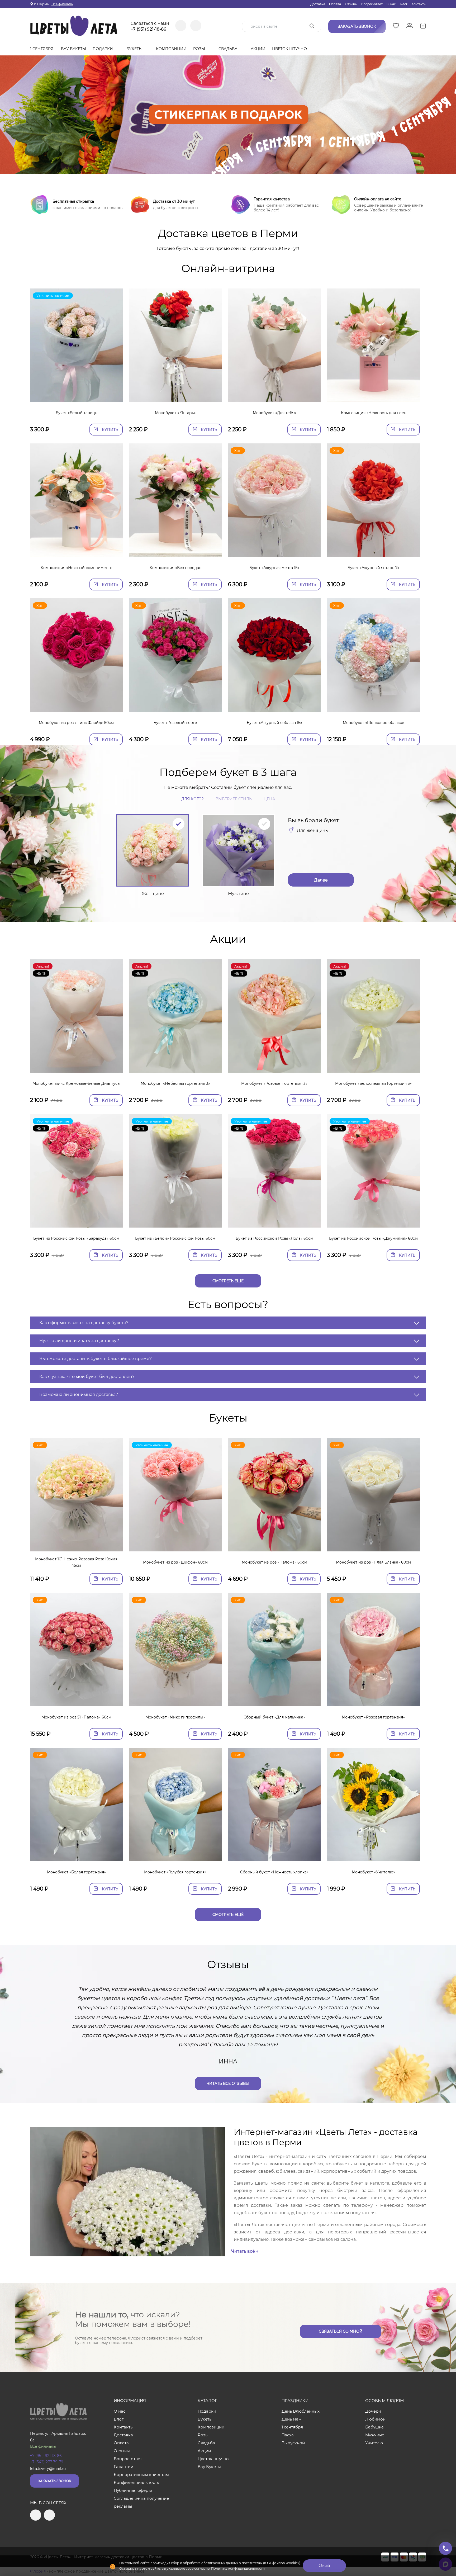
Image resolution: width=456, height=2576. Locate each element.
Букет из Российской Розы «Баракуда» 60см (76, 1238)
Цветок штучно (290, 49)
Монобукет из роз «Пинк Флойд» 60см (76, 723)
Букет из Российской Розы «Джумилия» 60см (373, 1238)
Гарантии (123, 2467)
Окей (324, 2566)
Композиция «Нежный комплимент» (76, 568)
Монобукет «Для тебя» (274, 413)
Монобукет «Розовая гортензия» (373, 1717)
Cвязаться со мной (341, 2331)
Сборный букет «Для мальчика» (274, 1717)
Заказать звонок (54, 2481)
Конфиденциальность (136, 2482)
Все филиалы (62, 4)
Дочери (373, 2411)
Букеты (135, 49)
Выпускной (293, 2443)
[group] (228, 115)
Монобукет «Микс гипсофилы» (175, 1717)
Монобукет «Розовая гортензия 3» (274, 1083)
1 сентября (42, 49)
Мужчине (375, 2435)
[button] (228, 168)
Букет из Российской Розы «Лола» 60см (274, 1238)
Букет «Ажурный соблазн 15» (274, 723)
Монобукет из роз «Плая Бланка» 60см (373, 1562)
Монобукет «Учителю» (373, 1872)
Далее (321, 880)
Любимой (375, 2419)
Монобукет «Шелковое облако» (373, 723)
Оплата (335, 4)
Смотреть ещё (228, 1281)
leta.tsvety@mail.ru (48, 2469)
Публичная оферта (133, 2490)
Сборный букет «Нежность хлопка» (274, 1872)
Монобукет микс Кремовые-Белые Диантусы (76, 1083)
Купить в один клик (76, 395)
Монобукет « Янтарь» (175, 413)
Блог (404, 4)
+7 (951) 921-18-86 (148, 29)
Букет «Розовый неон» (175, 723)
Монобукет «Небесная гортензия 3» (175, 1083)
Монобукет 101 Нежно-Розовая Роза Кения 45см (76, 1562)
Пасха (288, 2435)
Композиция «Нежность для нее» (373, 413)
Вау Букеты (73, 49)
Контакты (419, 4)
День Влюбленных (301, 2411)
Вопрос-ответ (372, 4)
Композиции (171, 49)
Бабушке (374, 2427)
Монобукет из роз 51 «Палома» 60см (76, 1717)
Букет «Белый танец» (76, 413)
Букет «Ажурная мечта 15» (274, 568)
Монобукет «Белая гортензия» (76, 1872)
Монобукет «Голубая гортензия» (175, 1872)
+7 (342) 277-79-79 (47, 2462)
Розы (200, 49)
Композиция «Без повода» (175, 568)
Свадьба (228, 49)
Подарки (103, 49)
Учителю (374, 2443)
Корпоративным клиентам (141, 2475)
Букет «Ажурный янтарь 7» (373, 568)
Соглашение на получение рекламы (141, 2502)
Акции (258, 49)
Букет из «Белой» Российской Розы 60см (175, 1238)
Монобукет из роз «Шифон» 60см (175, 1562)
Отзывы (351, 4)
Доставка (318, 4)
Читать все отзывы (228, 2083)
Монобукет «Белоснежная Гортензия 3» (373, 1083)
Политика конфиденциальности (238, 2568)
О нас (391, 4)
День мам (292, 2419)
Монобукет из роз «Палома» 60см (274, 1562)
